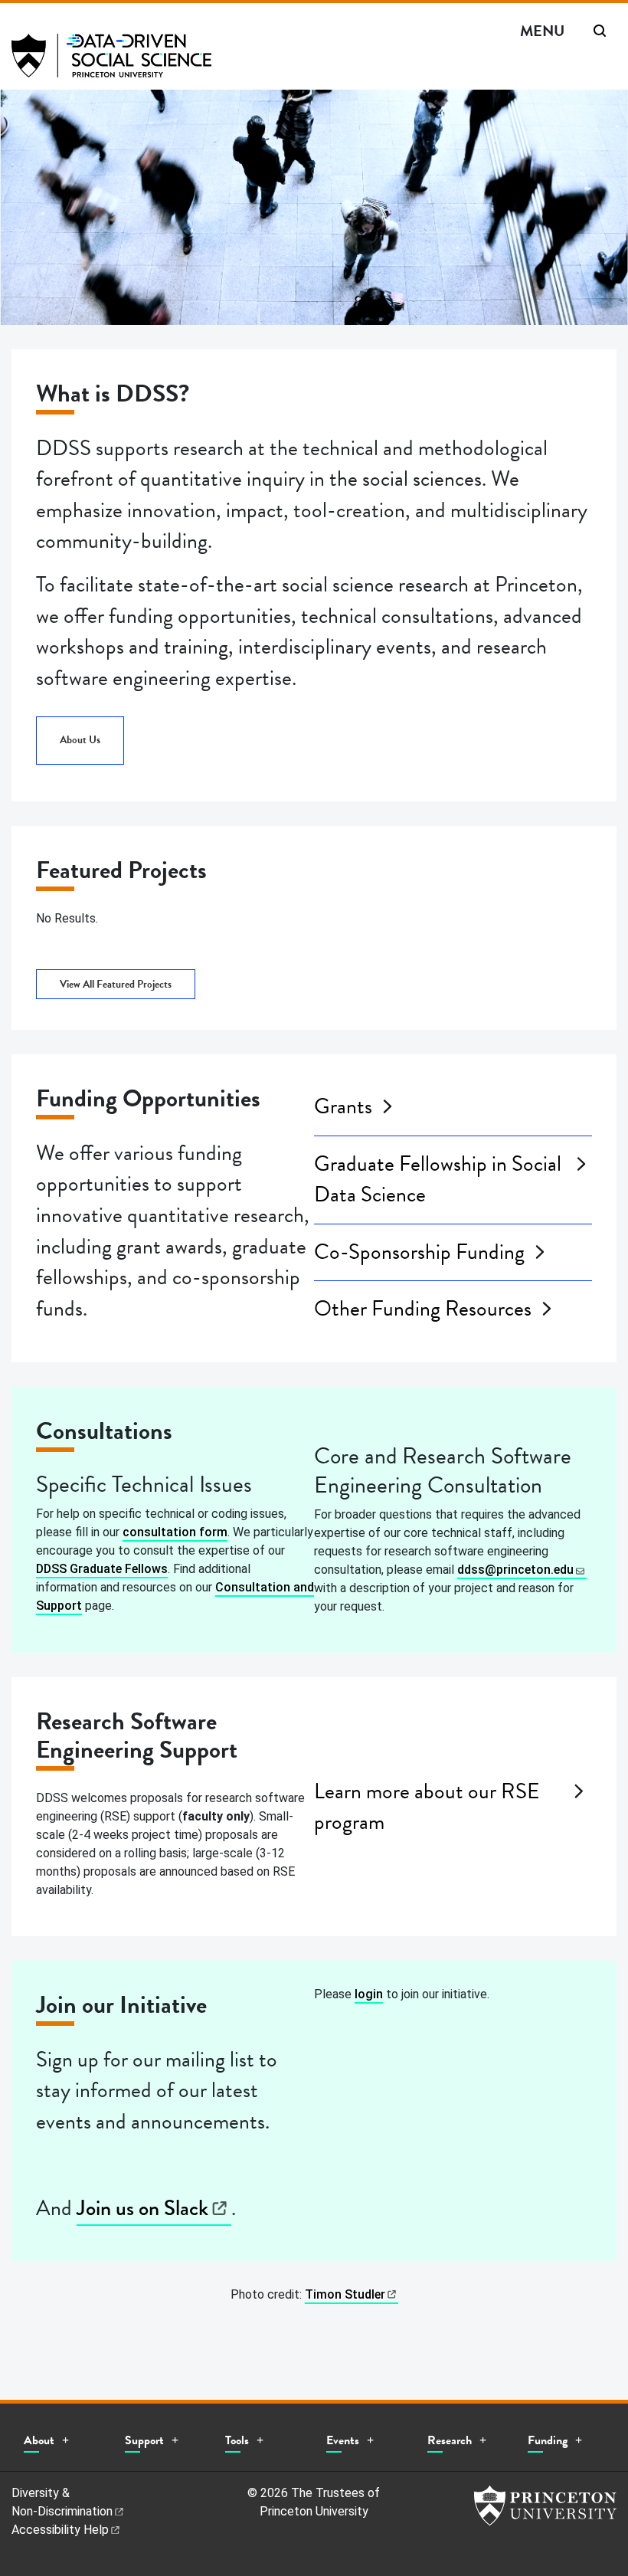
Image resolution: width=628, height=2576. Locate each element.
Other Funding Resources (423, 1309)
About (39, 2440)
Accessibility (60, 2530)
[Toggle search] (600, 31)
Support (144, 2440)
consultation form (175, 1532)
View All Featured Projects (116, 984)
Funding (548, 2440)
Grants (343, 1106)
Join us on (142, 2208)
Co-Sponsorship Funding (419, 1252)
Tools (237, 2440)
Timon (345, 2294)
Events (343, 2440)
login (369, 1994)
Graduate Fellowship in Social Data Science (438, 1180)
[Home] (111, 62)
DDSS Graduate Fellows (102, 1569)
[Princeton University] (545, 2506)
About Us (80, 740)
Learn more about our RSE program (427, 1807)
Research (450, 2440)
